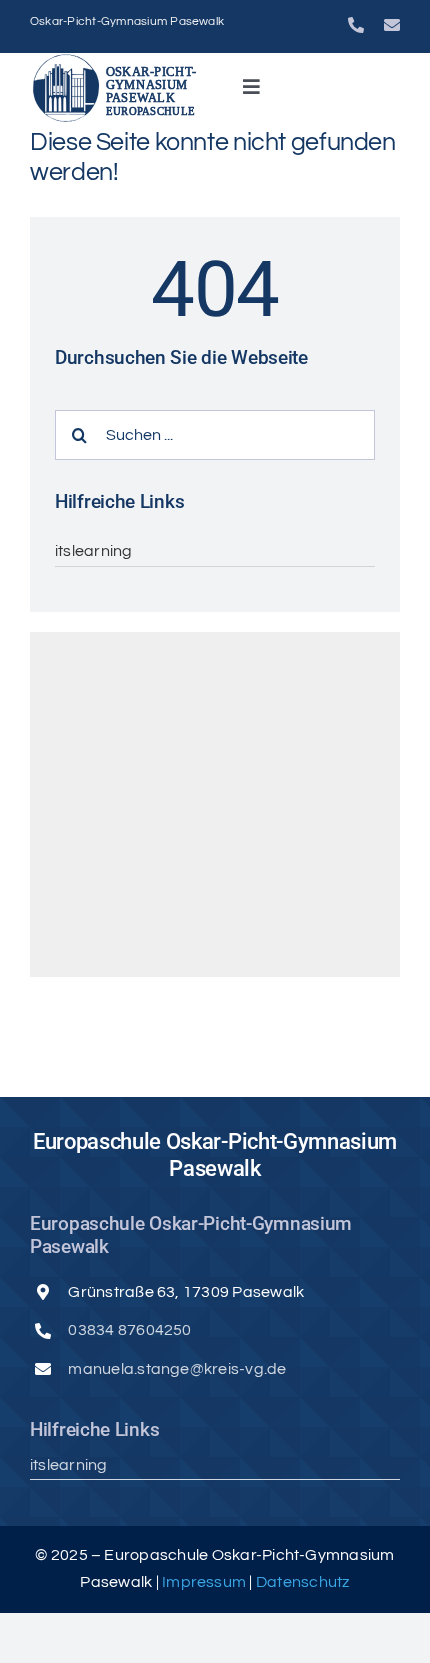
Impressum (205, 1582)
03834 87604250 (129, 1330)
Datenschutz (303, 1582)
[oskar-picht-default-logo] (119, 61)
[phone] (356, 25)
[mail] (392, 25)
